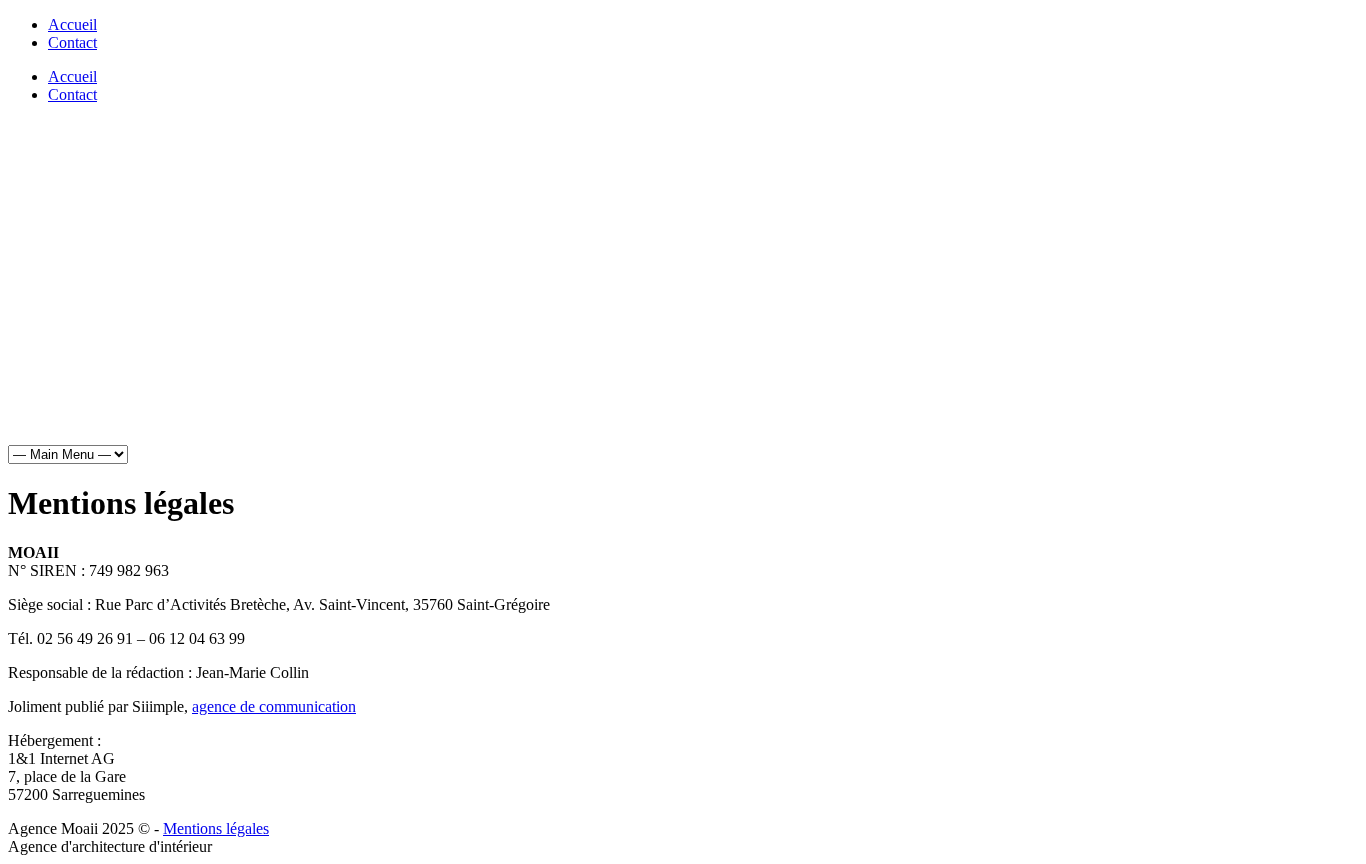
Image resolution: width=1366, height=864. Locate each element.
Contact (72, 42)
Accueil (72, 24)
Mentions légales (216, 828)
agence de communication (274, 706)
